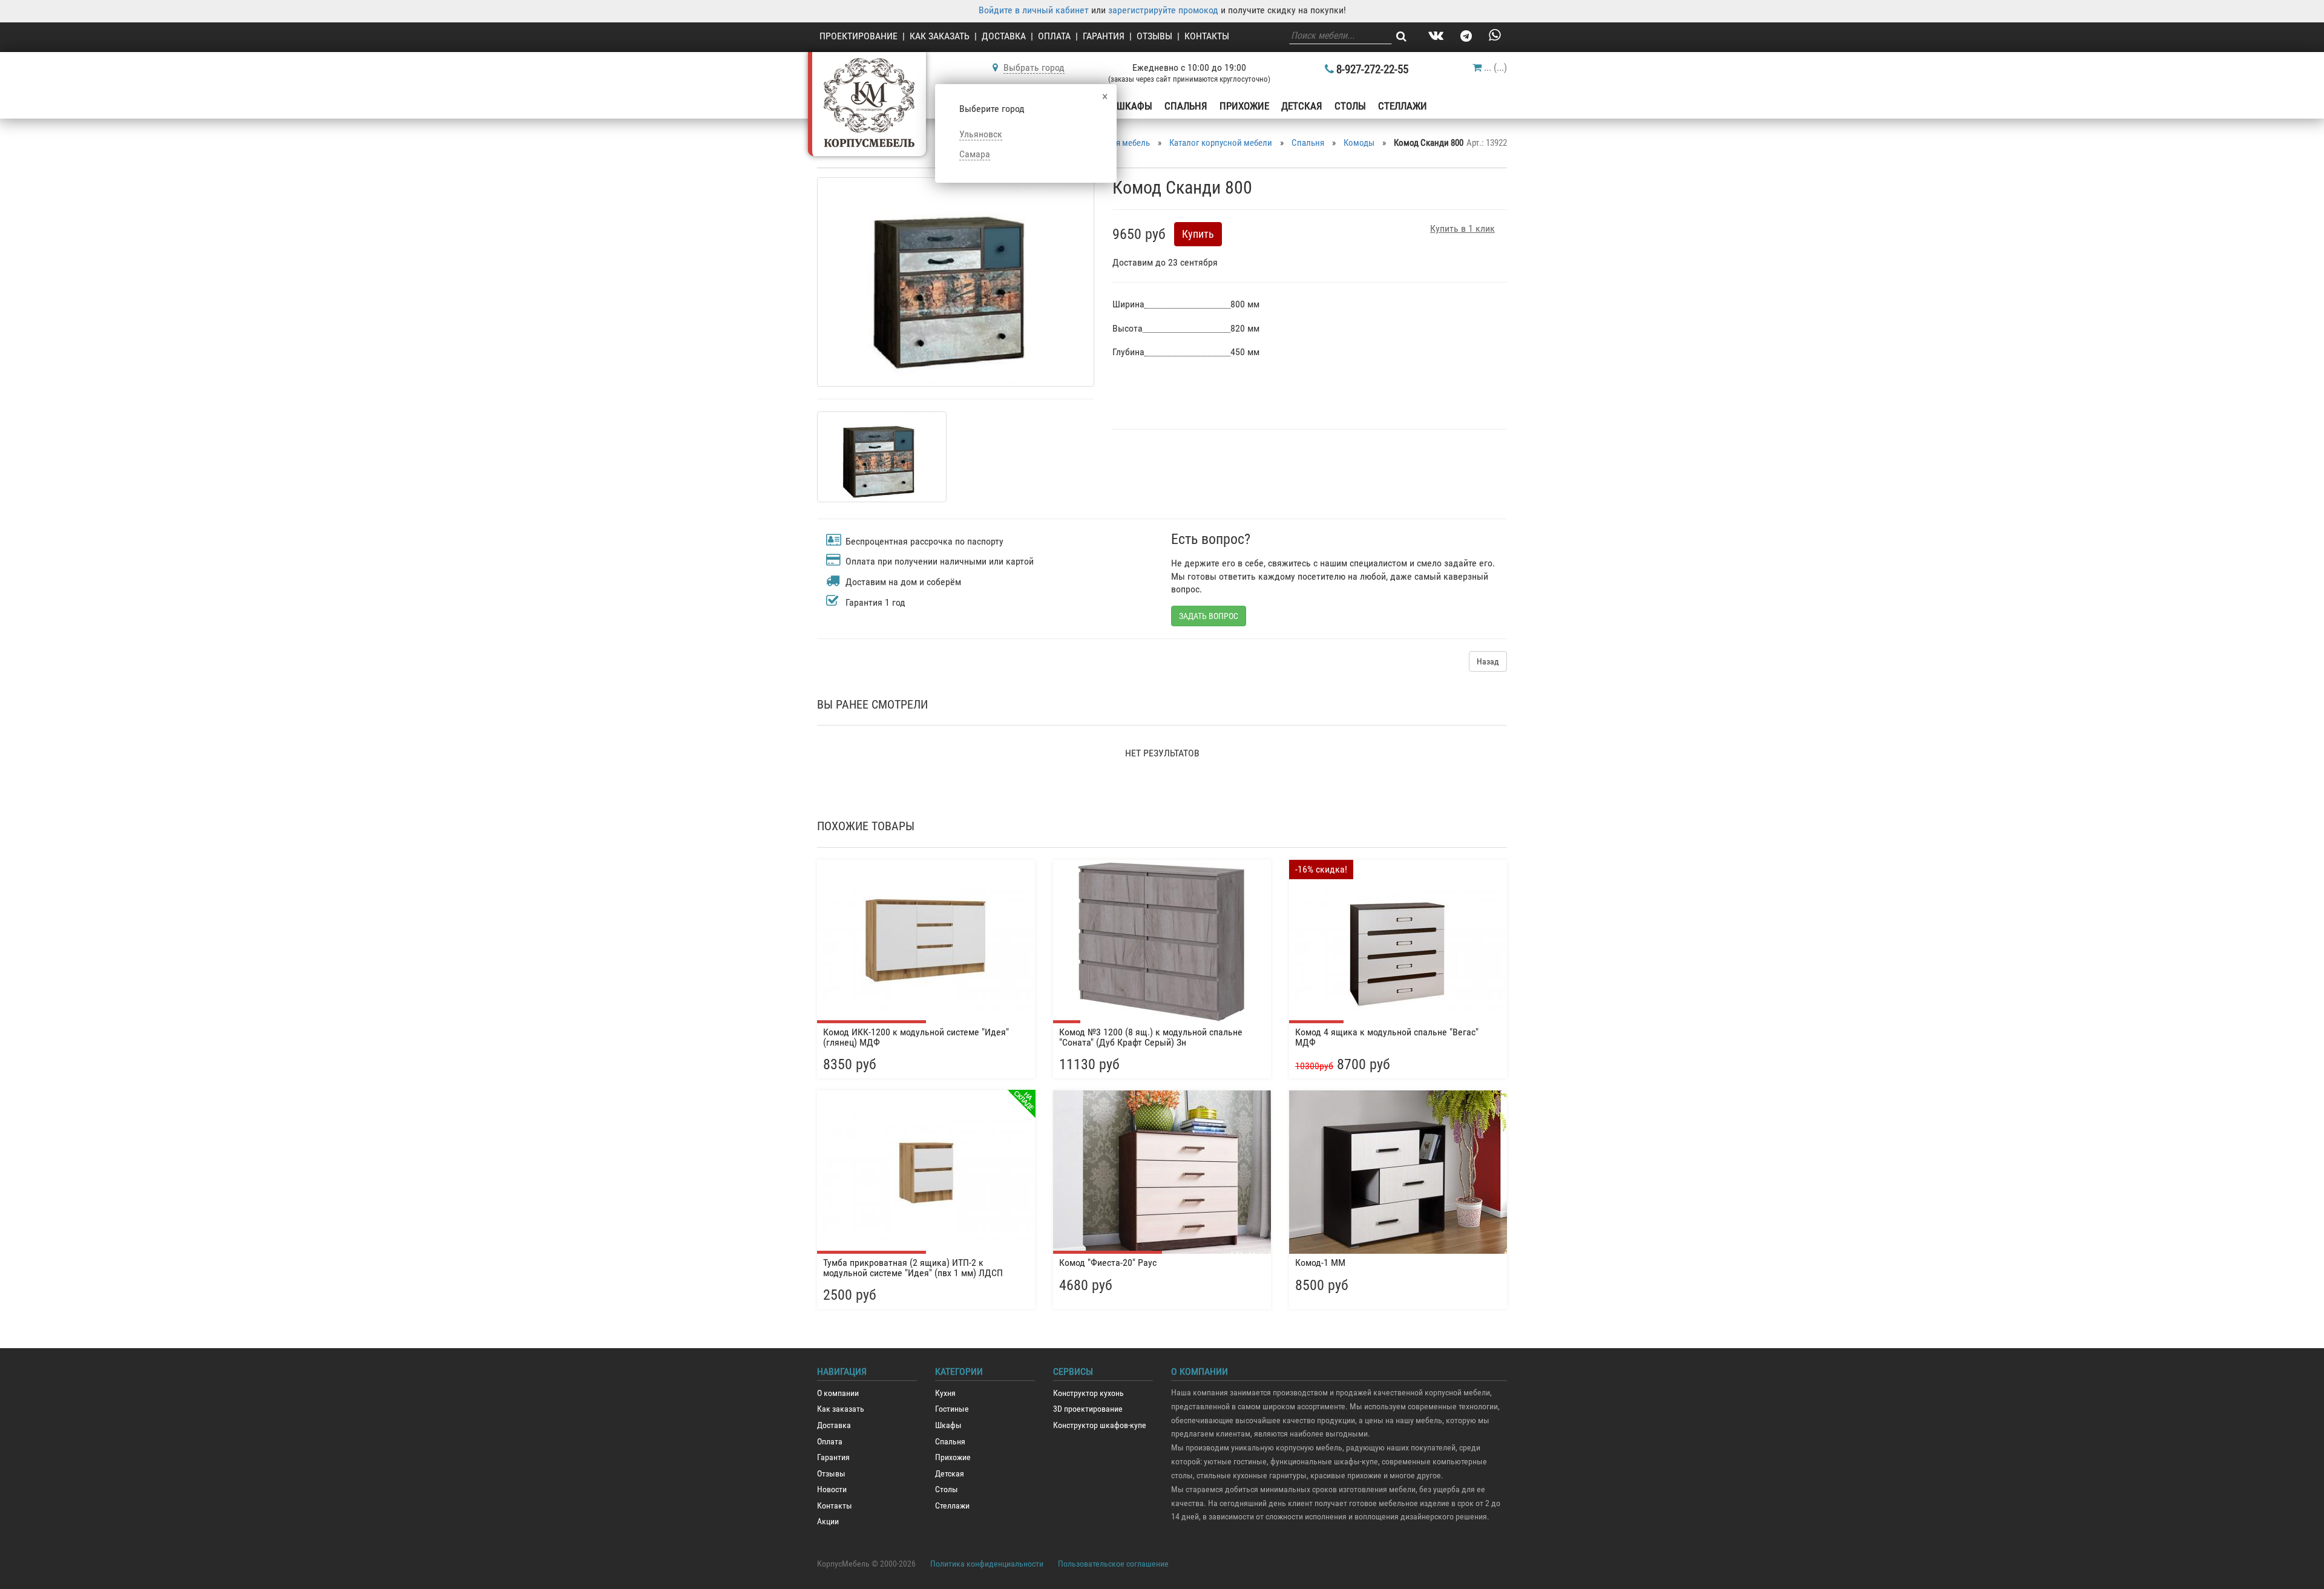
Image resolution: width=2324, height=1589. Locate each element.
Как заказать (940, 36)
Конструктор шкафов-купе (1100, 1425)
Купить (1198, 234)
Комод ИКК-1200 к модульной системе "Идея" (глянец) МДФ (916, 1037)
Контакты (1207, 36)
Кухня (945, 1393)
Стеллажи (1403, 106)
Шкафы (1134, 106)
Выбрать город (1034, 67)
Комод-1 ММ (1320, 1263)
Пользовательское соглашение (1113, 1564)
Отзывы (1154, 36)
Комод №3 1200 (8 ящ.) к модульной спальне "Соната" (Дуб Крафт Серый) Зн (1151, 1037)
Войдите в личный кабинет (1034, 10)
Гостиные (952, 1409)
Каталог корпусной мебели (1221, 143)
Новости (832, 1489)
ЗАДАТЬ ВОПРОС (1209, 616)
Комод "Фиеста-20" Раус (1108, 1263)
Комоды (1359, 143)
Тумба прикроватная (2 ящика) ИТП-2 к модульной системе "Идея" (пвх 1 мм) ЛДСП (913, 1268)
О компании (838, 1393)
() (1495, 67)
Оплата (1054, 36)
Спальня (1186, 106)
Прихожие (1244, 106)
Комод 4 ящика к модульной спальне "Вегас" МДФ (1387, 1037)
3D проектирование (1088, 1409)
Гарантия (1104, 36)
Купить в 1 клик (1462, 228)
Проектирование (858, 36)
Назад (1488, 661)
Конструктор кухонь (1088, 1393)
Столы (1350, 106)
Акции (828, 1522)
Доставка (1004, 36)
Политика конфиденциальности (987, 1564)
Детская (1302, 106)
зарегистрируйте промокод (1163, 10)
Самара (975, 154)
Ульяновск (981, 134)
